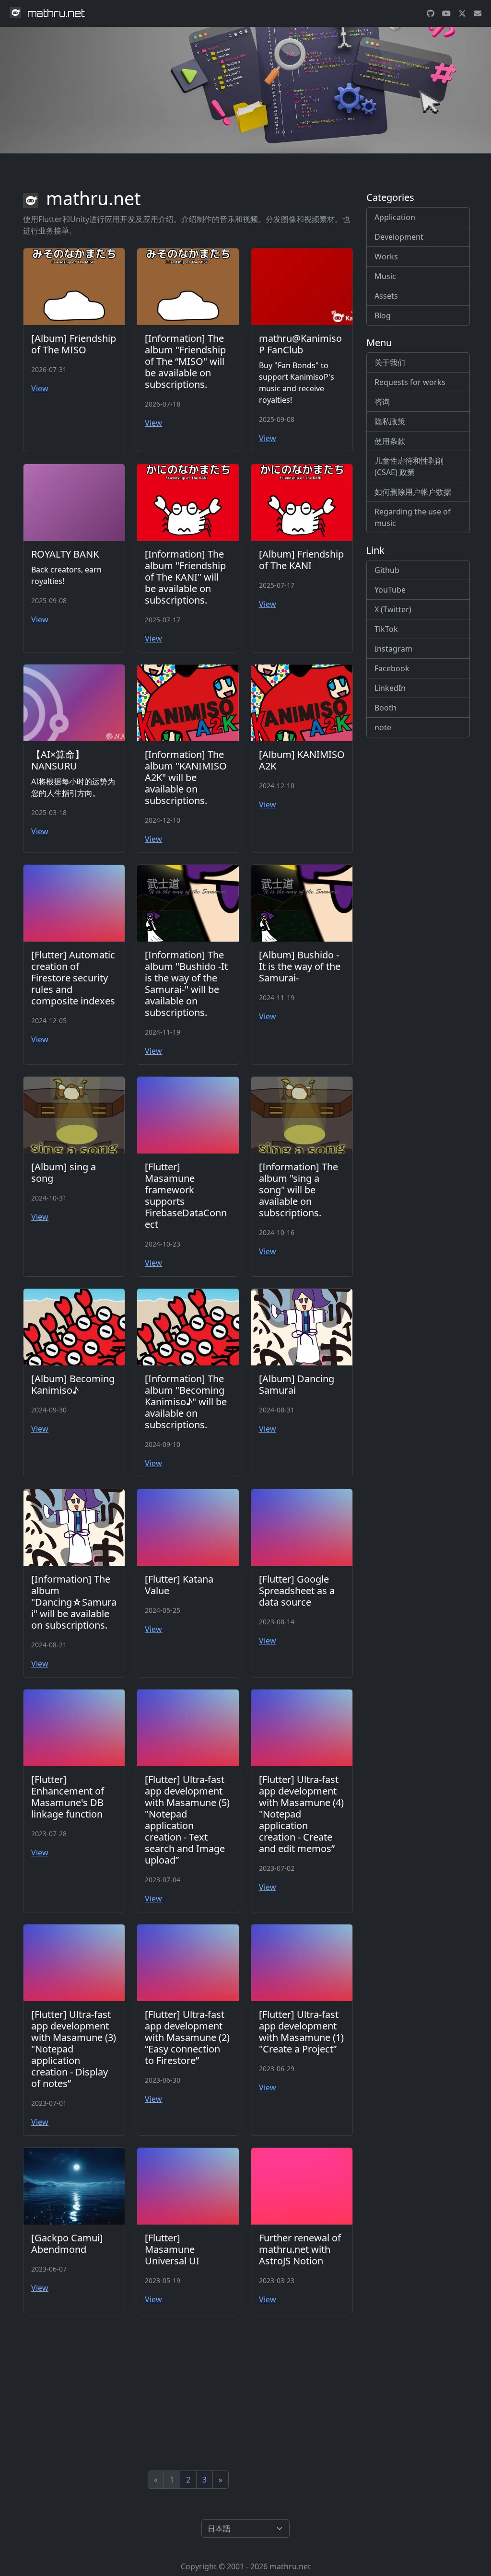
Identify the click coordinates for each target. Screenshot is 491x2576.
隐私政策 (390, 421)
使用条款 (390, 441)
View (40, 388)
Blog (383, 315)
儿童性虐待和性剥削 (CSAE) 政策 (409, 466)
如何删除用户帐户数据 (413, 492)
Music (385, 276)
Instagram (393, 649)
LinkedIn (390, 688)
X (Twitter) (393, 609)
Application (395, 217)
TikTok (386, 629)
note (383, 727)
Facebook (392, 668)
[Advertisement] (188, 2392)
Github (387, 570)
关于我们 (390, 362)
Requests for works (410, 382)
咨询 (382, 402)
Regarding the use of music (413, 517)
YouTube (390, 590)
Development (399, 237)
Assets (386, 296)
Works (386, 256)
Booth (386, 708)
